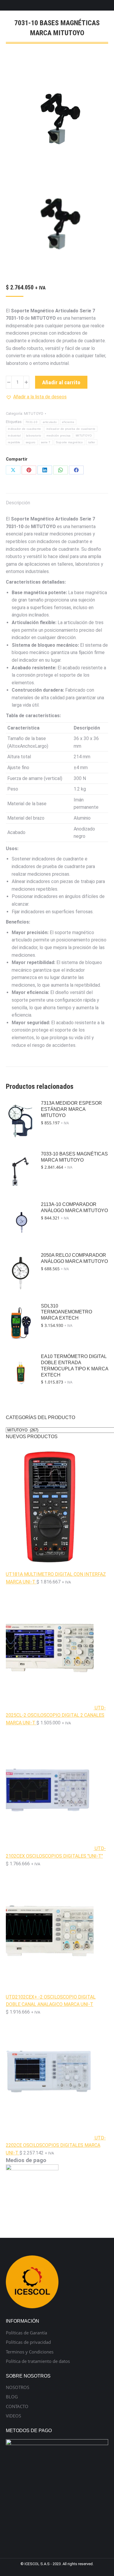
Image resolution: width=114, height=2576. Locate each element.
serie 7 (46, 442)
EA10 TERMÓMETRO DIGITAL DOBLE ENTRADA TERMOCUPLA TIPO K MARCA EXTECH (75, 1366)
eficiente (68, 422)
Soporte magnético (69, 442)
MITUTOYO (34, 413)
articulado (50, 422)
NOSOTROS (18, 2387)
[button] (36, 397)
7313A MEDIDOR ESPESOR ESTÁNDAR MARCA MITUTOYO (71, 1109)
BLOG (12, 2397)
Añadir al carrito (61, 382)
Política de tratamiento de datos (38, 2361)
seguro (31, 442)
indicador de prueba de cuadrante (71, 429)
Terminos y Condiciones (30, 2352)
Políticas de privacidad (28, 2342)
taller (92, 442)
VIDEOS (13, 2416)
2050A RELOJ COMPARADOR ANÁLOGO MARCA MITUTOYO (74, 1258)
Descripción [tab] (18, 503)
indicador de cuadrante (25, 429)
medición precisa (58, 435)
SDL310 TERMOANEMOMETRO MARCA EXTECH (66, 1312)
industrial (14, 435)
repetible (14, 442)
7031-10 (31, 422)
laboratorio (34, 435)
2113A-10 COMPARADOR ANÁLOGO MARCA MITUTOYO (74, 1207)
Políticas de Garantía (26, 2333)
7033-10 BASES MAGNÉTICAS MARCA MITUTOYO (74, 1157)
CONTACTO (17, 2406)
